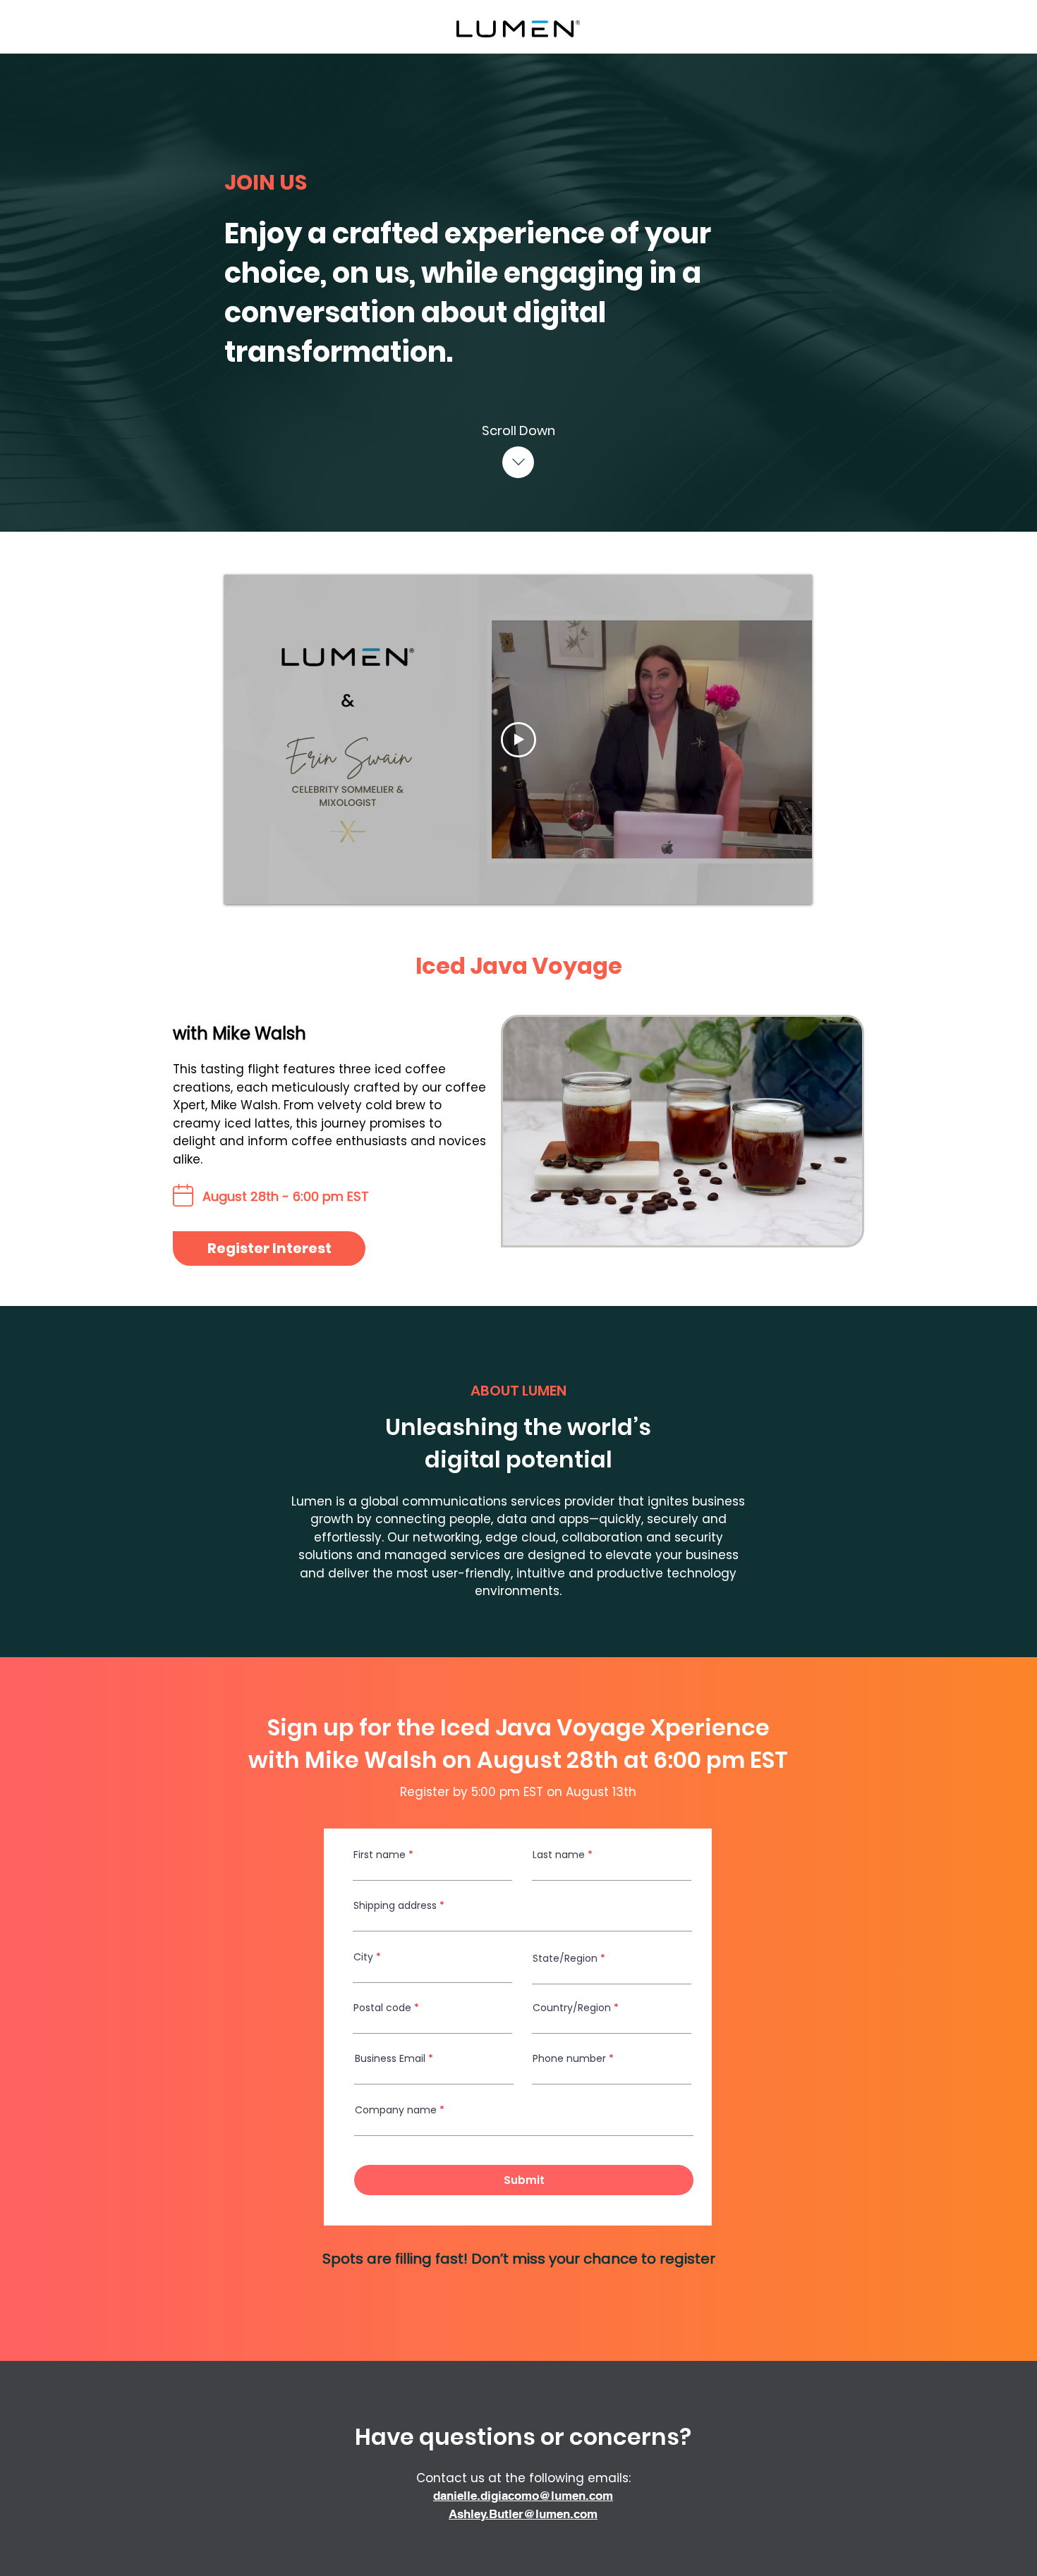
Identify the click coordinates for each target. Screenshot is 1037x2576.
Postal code (382, 2008)
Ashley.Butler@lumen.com (523, 2514)
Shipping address (395, 1905)
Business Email (390, 2058)
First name (380, 1855)
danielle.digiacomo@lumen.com (523, 2496)
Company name (396, 2110)
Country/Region (572, 2008)
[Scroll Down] (518, 462)
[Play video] (518, 740)
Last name (559, 1855)
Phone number (569, 2058)
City (363, 1957)
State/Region (565, 1958)
